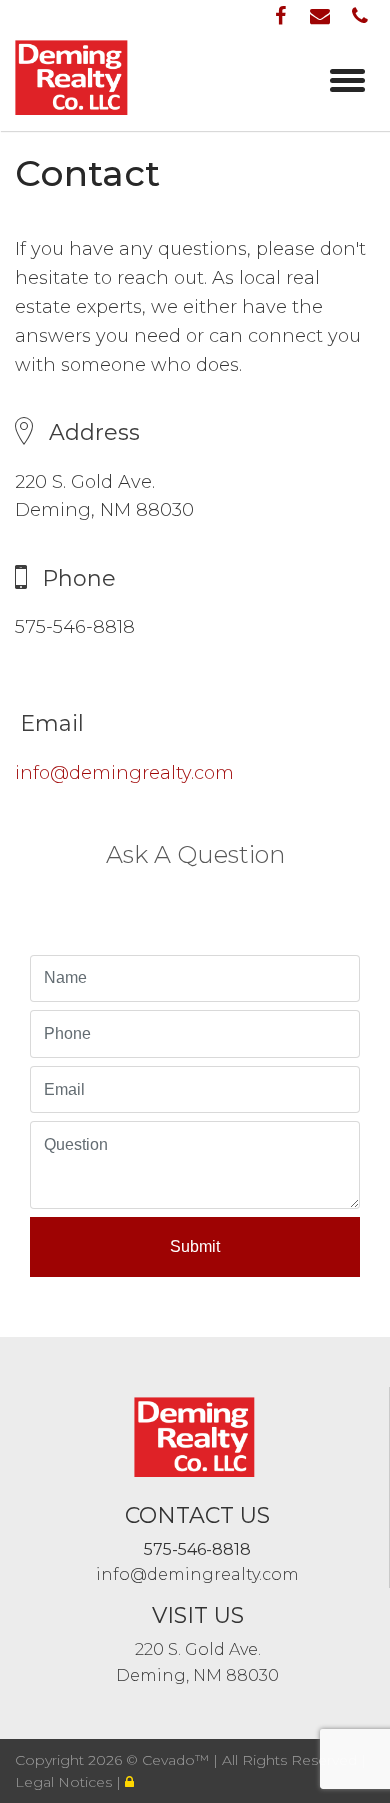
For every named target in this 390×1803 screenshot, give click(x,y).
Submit (195, 1246)
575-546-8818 (197, 1549)
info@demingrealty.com (124, 773)
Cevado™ (177, 1760)
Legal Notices (65, 1782)
